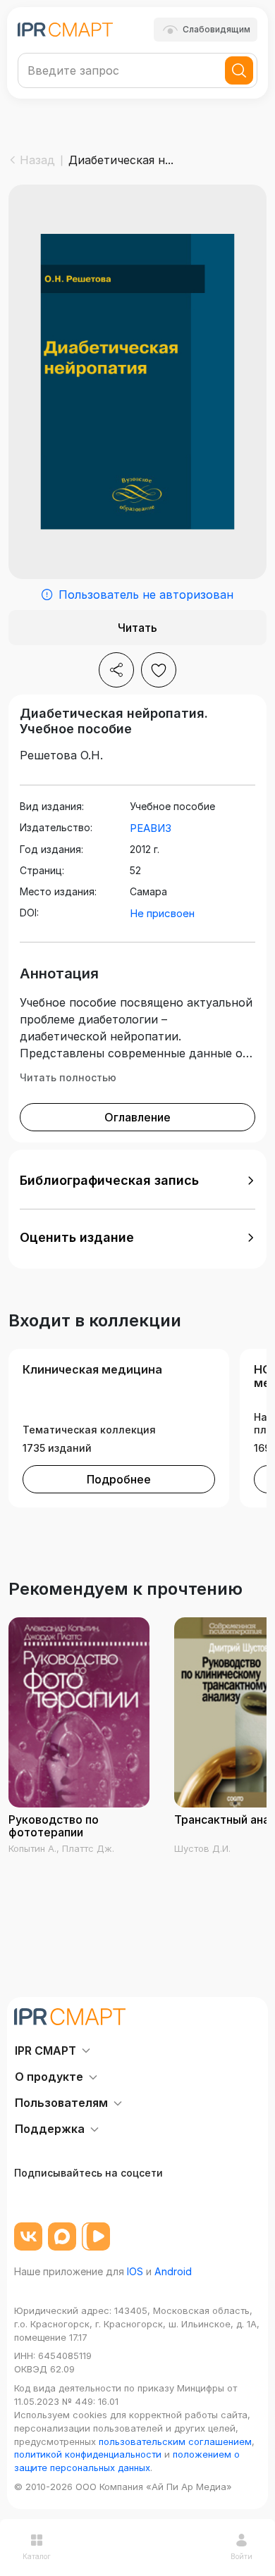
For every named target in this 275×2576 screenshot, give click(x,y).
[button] (137, 1181)
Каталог (37, 2556)
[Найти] (239, 70)
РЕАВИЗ (151, 828)
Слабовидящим (216, 29)
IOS (135, 2271)
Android (173, 2271)
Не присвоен (162, 913)
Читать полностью (68, 1077)
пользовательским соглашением (175, 2441)
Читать (137, 628)
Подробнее (119, 1479)
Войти (242, 2556)
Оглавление (137, 1117)
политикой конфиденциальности (88, 2454)
